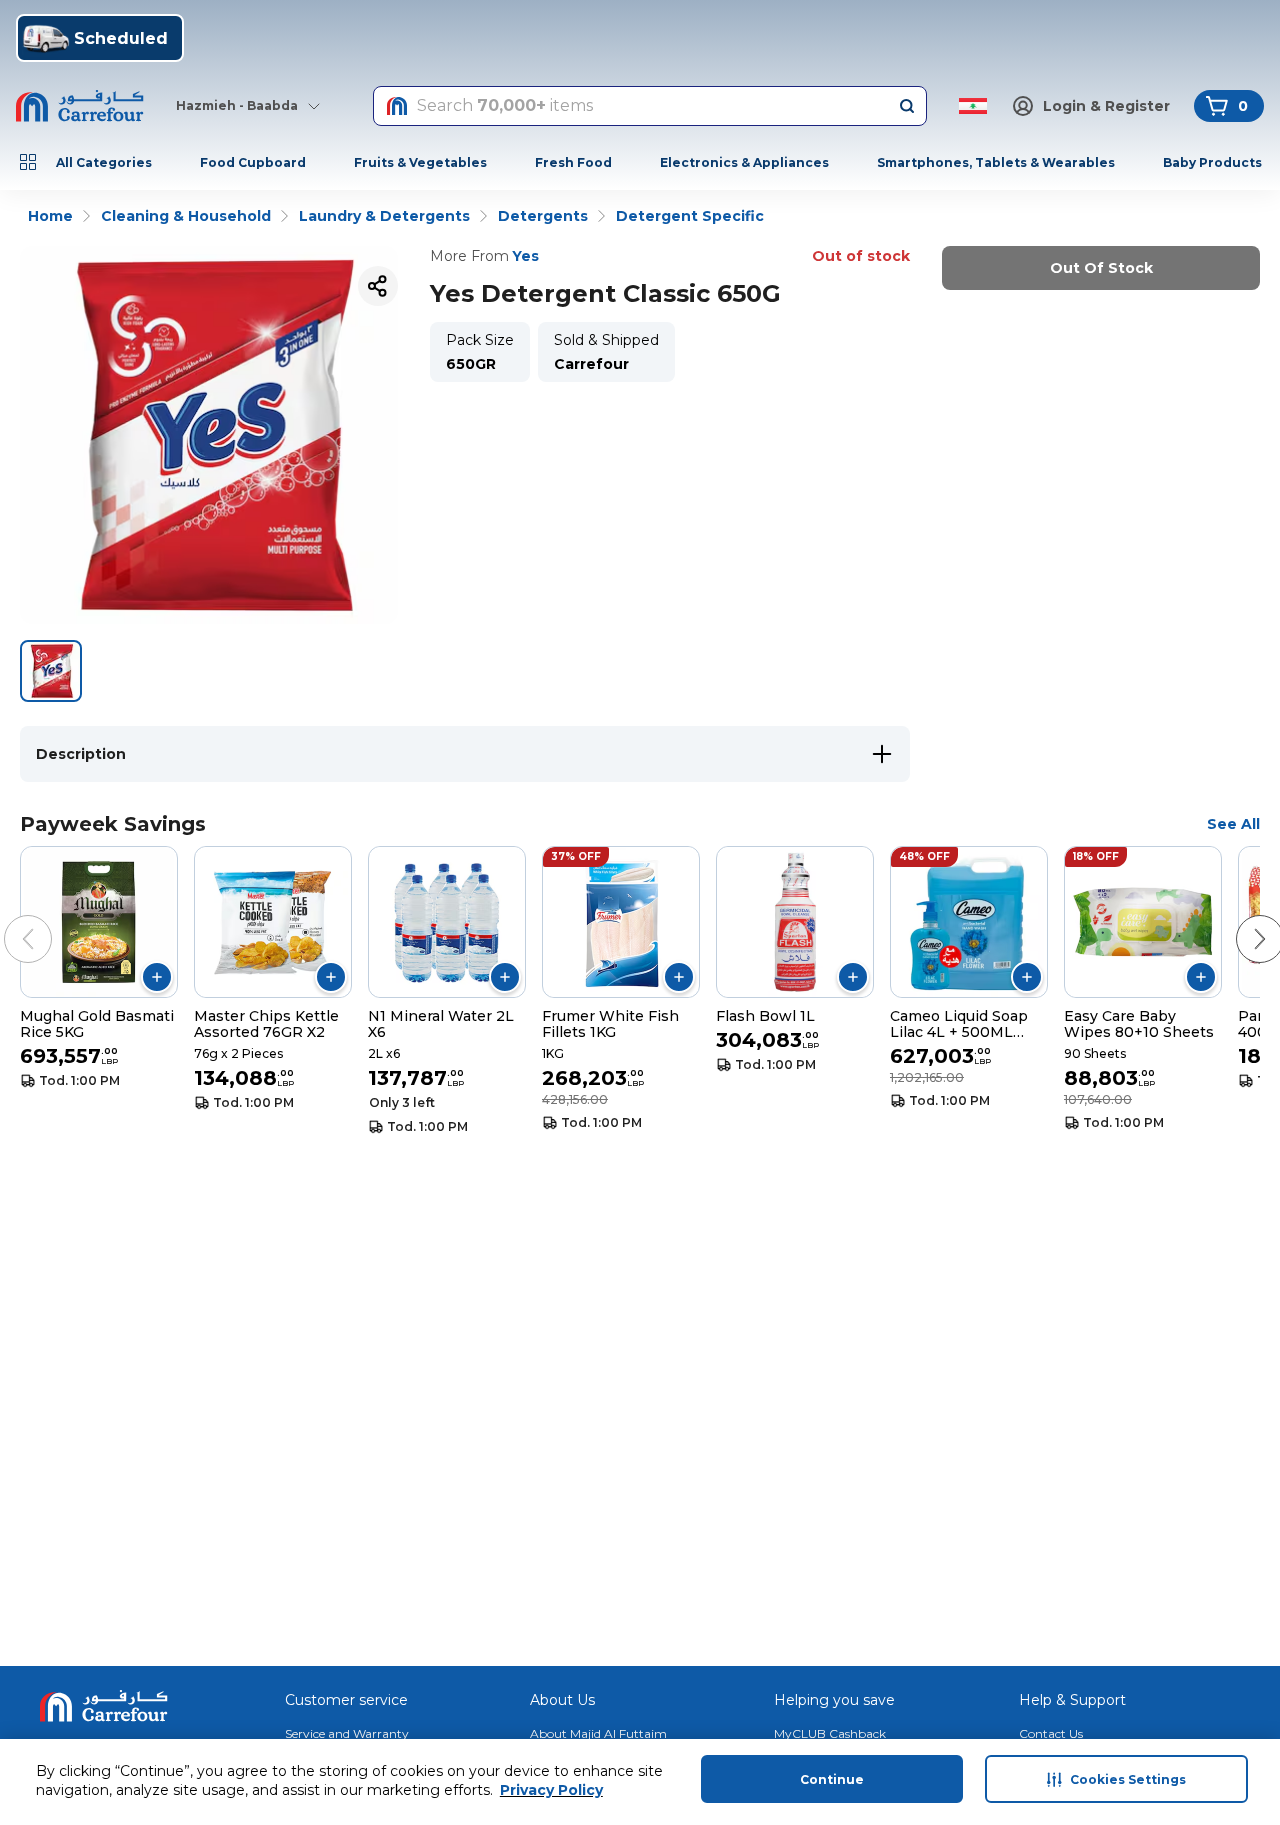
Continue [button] (832, 1779)
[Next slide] (1240, 919)
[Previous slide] (8, 919)
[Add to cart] (157, 977)
